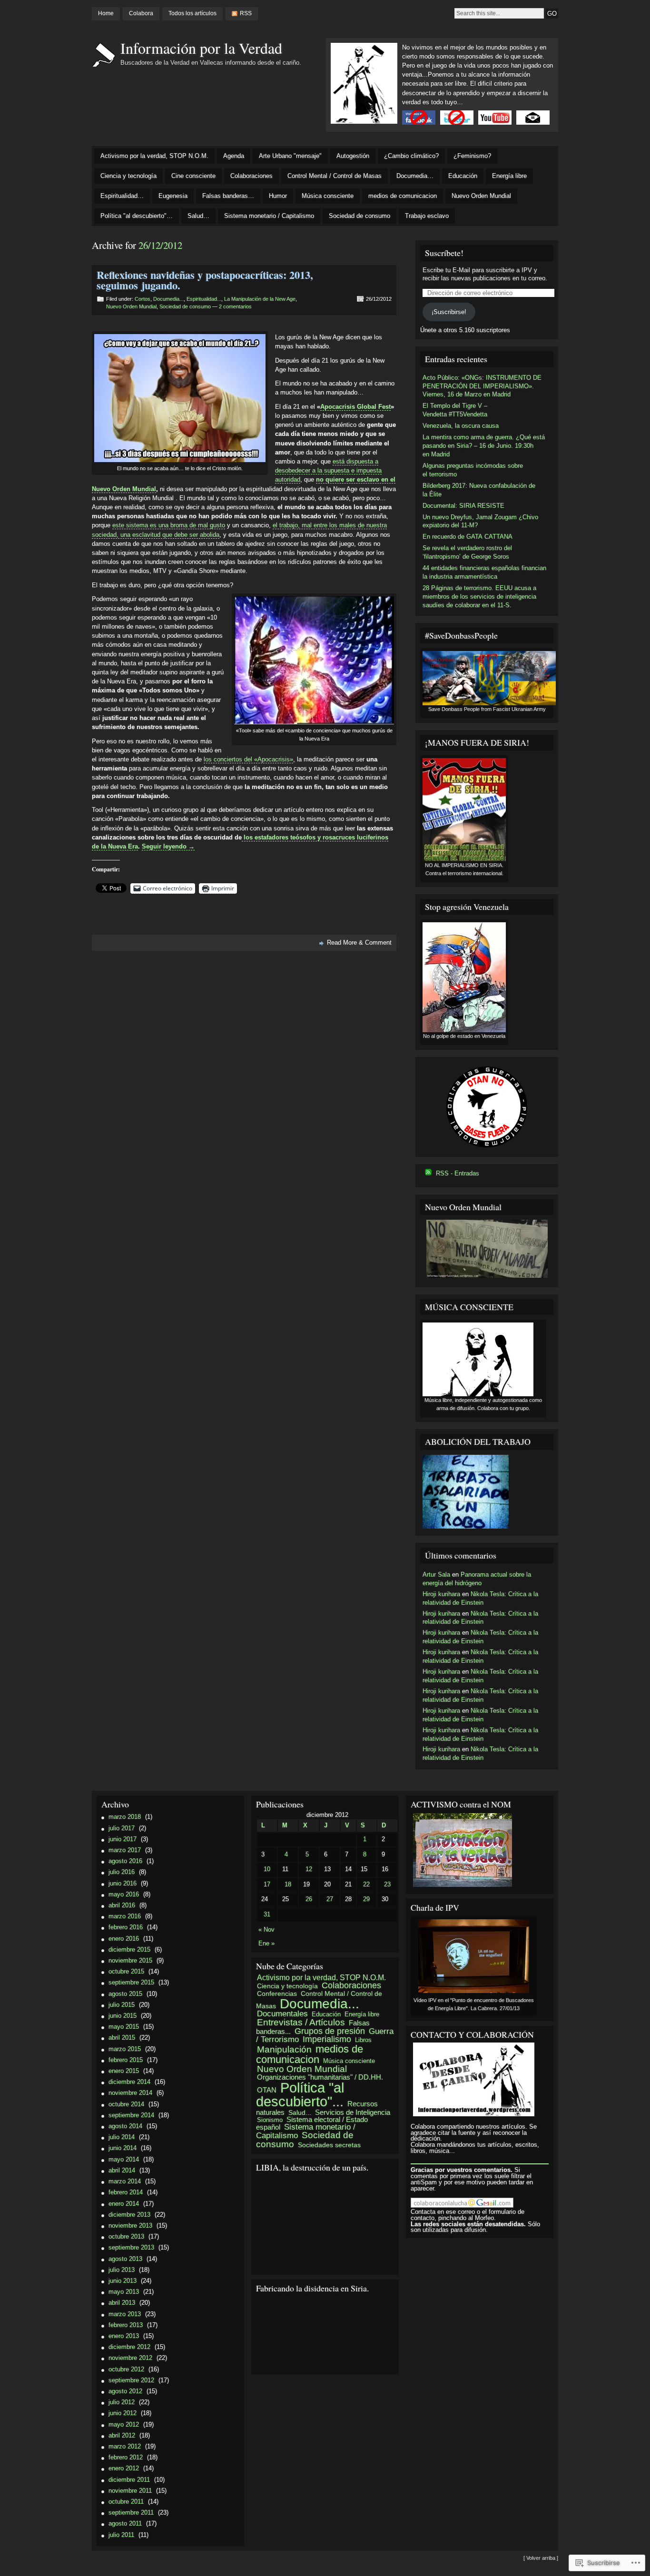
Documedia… (415, 176)
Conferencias (277, 1994)
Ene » (266, 1943)
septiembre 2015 (131, 1982)
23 (387, 1884)
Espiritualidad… (122, 196)
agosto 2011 (125, 2523)
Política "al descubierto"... (300, 2095)
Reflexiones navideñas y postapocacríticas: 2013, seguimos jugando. (205, 280)
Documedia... (168, 299)
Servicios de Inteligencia (353, 2112)
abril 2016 (122, 1905)
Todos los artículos (192, 13)
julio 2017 (122, 1828)
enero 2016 (124, 1939)
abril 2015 (122, 2038)
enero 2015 (124, 2071)
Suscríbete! (444, 253)
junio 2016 (123, 1883)
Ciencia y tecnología (128, 176)
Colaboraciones (251, 176)
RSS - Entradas (458, 1173)
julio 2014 (122, 2137)
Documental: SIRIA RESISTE (463, 506)
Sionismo (270, 2120)
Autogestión (353, 156)
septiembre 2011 (131, 2512)
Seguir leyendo (168, 846)
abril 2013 (122, 2303)
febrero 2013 (126, 2325)
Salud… (198, 216)
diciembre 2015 (129, 1949)
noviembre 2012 (130, 2358)
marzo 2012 (125, 2446)
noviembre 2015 (130, 1960)
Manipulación (284, 2049)
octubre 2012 (126, 2369)
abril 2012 (122, 2435)
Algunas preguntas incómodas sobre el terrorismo (473, 470)
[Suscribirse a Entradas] (428, 1173)
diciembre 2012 (129, 2347)
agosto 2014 (125, 2126)
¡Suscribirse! (449, 312)
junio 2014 (123, 2148)
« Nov (266, 1930)
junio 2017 (123, 1839)
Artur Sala (436, 1574)
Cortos (143, 299)
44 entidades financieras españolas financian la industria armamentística (484, 572)
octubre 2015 (126, 1971)
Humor (278, 196)
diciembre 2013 (129, 2215)
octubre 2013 (126, 2236)
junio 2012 (123, 2413)
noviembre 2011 (130, 2491)
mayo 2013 (124, 2292)
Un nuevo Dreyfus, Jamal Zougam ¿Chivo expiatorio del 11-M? (480, 521)
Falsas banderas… (228, 196)
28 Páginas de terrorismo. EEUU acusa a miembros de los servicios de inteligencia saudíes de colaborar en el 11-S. (479, 597)
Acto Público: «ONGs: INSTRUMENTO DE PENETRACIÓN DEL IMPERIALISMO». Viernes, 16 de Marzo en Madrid (482, 386)
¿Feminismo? (472, 156)
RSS (246, 13)
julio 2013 (122, 2270)
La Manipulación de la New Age (260, 299)
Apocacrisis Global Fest (355, 407)
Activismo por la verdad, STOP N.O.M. (154, 156)
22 (366, 1884)
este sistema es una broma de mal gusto (169, 525)
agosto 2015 (125, 1994)
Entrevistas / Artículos (301, 2022)
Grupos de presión (330, 2031)
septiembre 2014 (131, 2115)
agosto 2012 (125, 2391)
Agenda (234, 156)
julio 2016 (122, 1872)
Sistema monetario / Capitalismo (269, 216)
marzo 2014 (125, 2181)
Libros (363, 2040)
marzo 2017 (125, 1850)
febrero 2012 (126, 2457)
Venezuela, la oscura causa (461, 426)
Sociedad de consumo (359, 216)
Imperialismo (327, 2039)
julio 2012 (122, 2402)
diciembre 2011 (129, 2480)
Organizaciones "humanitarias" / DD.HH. (320, 2077)
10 (267, 1869)
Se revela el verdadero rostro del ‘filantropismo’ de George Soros (467, 552)
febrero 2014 (126, 2192)
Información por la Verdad (201, 48)
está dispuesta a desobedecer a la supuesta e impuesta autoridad (328, 470)
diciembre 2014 (129, 2082)
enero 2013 (124, 2336)
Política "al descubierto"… (137, 216)
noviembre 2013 (130, 2226)
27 (330, 1899)
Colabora (141, 13)
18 (288, 1884)
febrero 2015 (126, 2060)
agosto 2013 (125, 2259)
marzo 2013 (125, 2314)
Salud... (300, 2112)
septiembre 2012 (131, 2380)
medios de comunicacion (403, 196)
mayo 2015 (124, 2027)
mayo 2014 (124, 2159)
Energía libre (509, 176)
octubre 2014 (126, 2104)
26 (309, 1899)
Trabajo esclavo (427, 216)
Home (106, 13)
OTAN (267, 2090)
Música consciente (328, 196)
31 (267, 1914)
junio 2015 (123, 2016)
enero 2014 (124, 2204)
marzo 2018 (125, 1817)
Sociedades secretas (329, 2145)
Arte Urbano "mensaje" (290, 156)
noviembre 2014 (130, 2093)
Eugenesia (173, 196)
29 (366, 1899)
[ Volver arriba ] (541, 2558)
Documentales (282, 2014)
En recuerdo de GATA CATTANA (468, 537)
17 (267, 1884)
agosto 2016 (125, 1861)
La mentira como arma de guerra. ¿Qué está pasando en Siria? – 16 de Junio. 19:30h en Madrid (484, 446)
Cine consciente (193, 176)
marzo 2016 (125, 1916)
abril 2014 (122, 2170)
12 (309, 1869)
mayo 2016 (124, 1894)
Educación (463, 176)
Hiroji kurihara (441, 1594)
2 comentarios (235, 306)
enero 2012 (124, 2468)
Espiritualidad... (204, 299)
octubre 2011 (126, 2502)
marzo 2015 (125, 2049)
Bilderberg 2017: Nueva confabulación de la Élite (479, 490)
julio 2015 (122, 2005)
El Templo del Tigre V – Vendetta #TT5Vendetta (455, 410)
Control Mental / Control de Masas (335, 176)
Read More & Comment (359, 943)
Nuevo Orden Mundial (481, 196)
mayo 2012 (124, 2424)
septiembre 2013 (131, 2247)
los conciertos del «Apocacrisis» (248, 759)
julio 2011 (121, 2535)
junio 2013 (123, 2281)
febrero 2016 (126, 1927)
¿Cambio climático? (411, 156)
